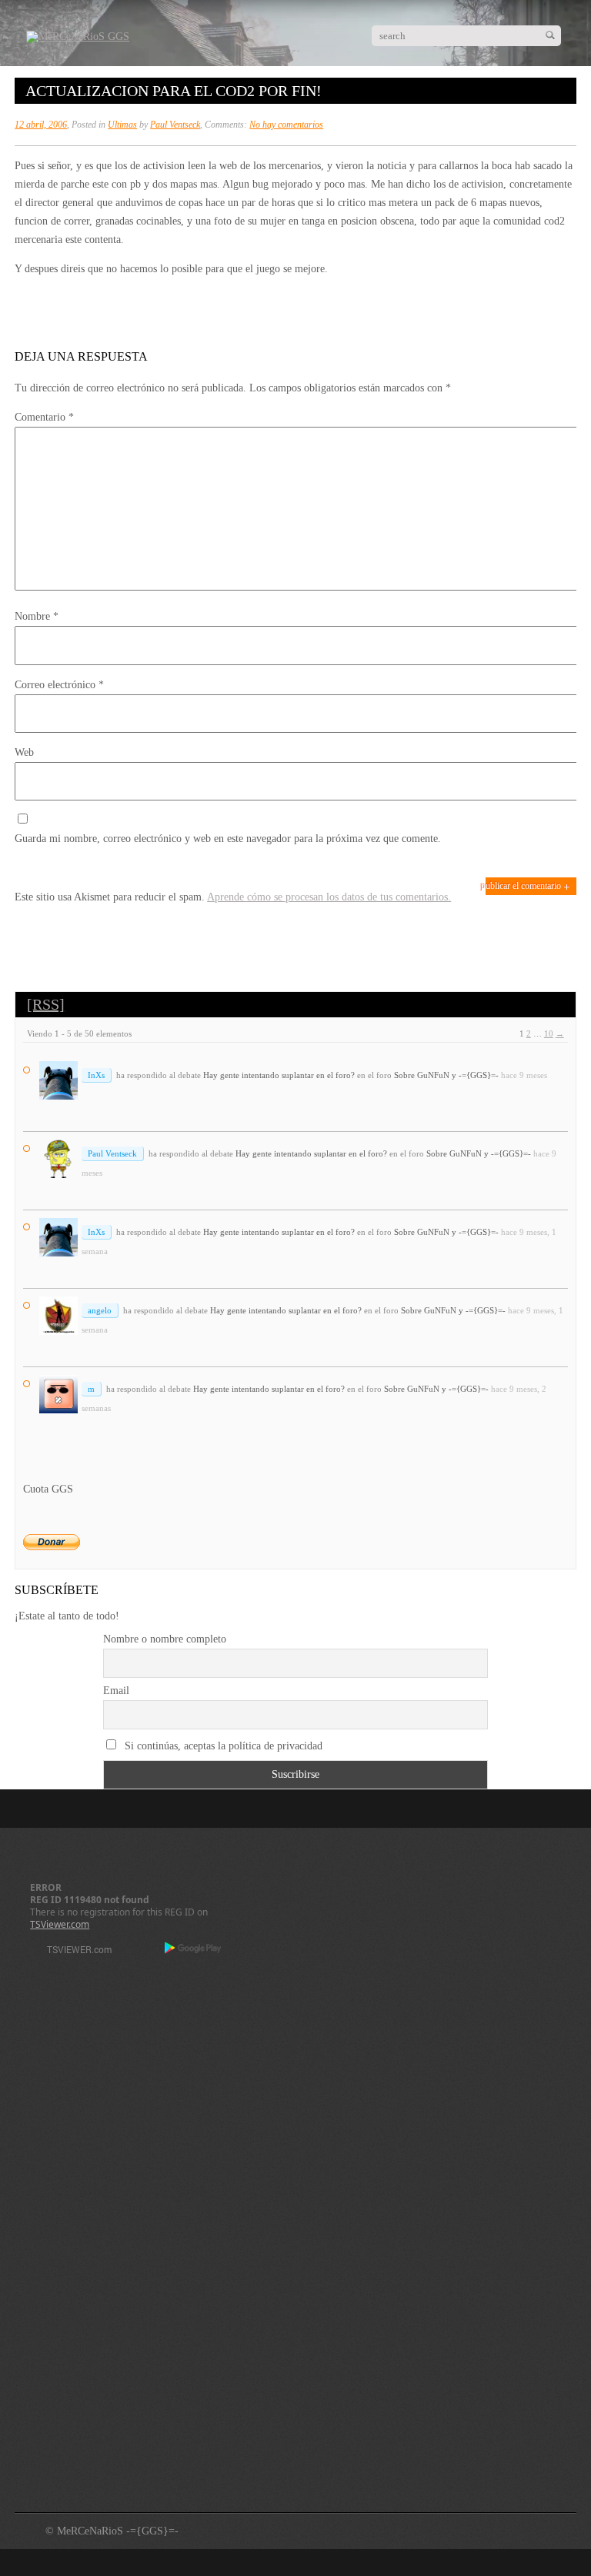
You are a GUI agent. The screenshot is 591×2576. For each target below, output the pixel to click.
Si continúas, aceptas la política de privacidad (222, 1746)
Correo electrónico (59, 685)
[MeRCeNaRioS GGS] (78, 37)
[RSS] (46, 1004)
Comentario (44, 417)
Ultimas (122, 125)
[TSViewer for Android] (194, 1949)
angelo (100, 1310)
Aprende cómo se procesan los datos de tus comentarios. (329, 897)
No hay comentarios (286, 125)
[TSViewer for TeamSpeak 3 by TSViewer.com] (73, 1952)
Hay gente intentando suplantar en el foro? (279, 1075)
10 (549, 1033)
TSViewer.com (60, 1924)
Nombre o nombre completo (165, 1639)
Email (116, 1691)
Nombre (37, 616)
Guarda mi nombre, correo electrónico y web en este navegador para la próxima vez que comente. (228, 839)
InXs (96, 1075)
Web (24, 752)
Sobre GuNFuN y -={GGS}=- (446, 1075)
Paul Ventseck (175, 125)
